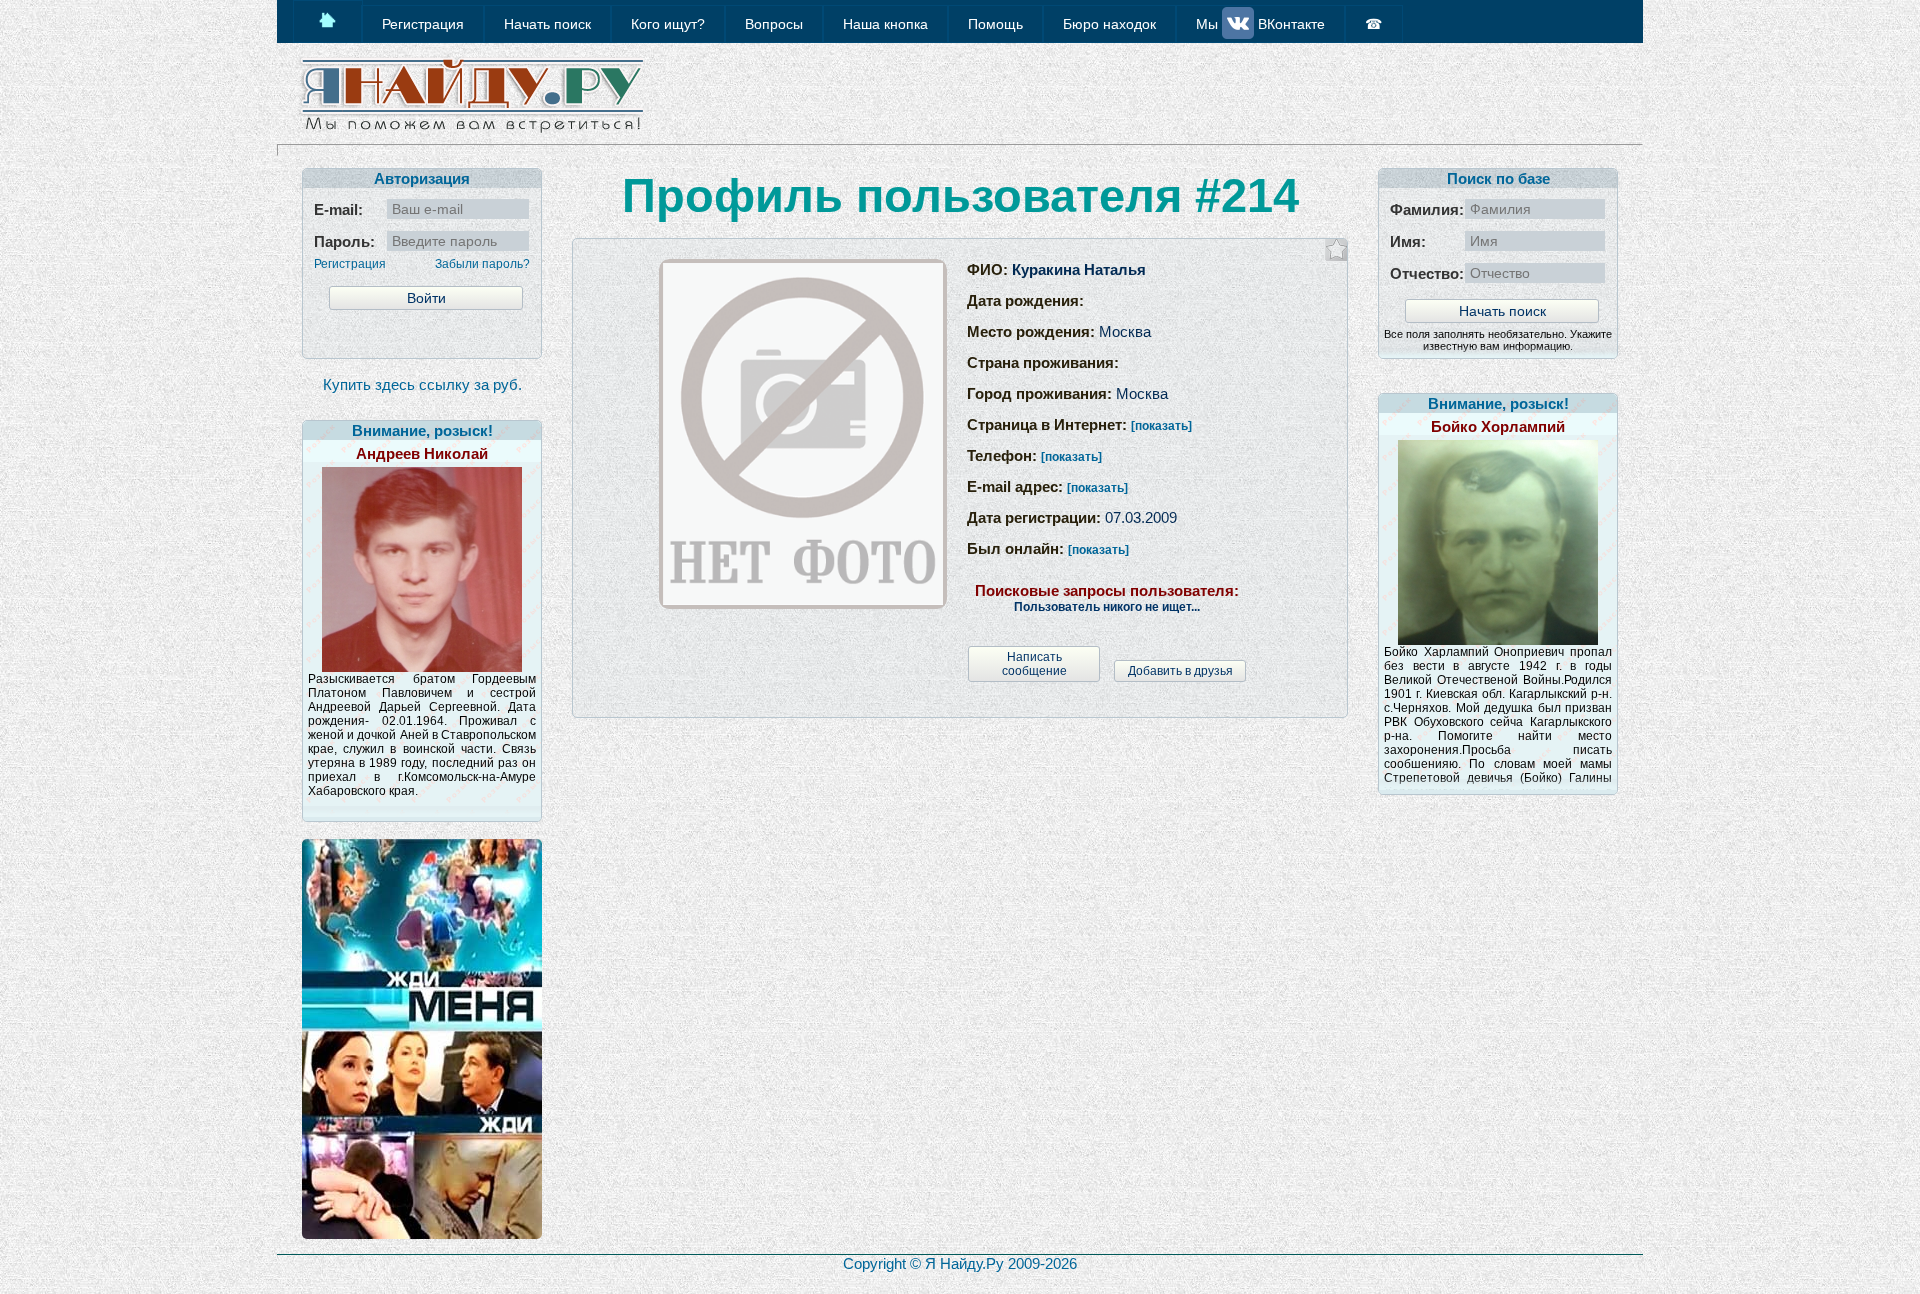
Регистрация (350, 264)
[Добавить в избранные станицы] (1336, 249)
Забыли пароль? (482, 264)
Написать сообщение (1034, 664)
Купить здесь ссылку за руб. (422, 384)
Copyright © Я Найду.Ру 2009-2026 (960, 1263)
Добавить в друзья (1180, 671)
